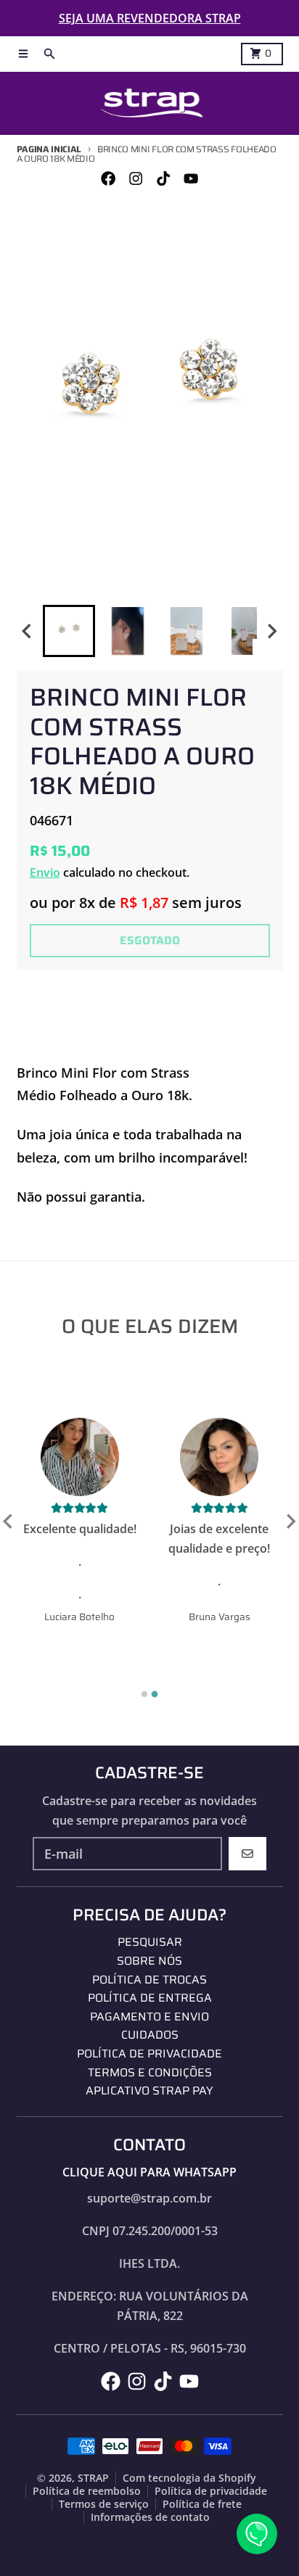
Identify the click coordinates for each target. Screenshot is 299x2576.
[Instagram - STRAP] (135, 179)
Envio (45, 872)
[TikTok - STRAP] (164, 179)
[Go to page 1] (144, 1694)
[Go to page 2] (155, 1694)
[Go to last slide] (28, 631)
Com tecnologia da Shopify (189, 2478)
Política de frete (202, 2504)
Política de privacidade (211, 2491)
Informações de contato (150, 2517)
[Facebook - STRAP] (108, 179)
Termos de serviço (104, 2504)
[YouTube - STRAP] (191, 179)
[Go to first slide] (290, 1521)
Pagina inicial (49, 149)
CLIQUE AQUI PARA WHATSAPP (149, 2172)
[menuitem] (69, 631)
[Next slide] (271, 631)
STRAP (93, 2478)
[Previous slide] (9, 1521)
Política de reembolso (87, 2491)
